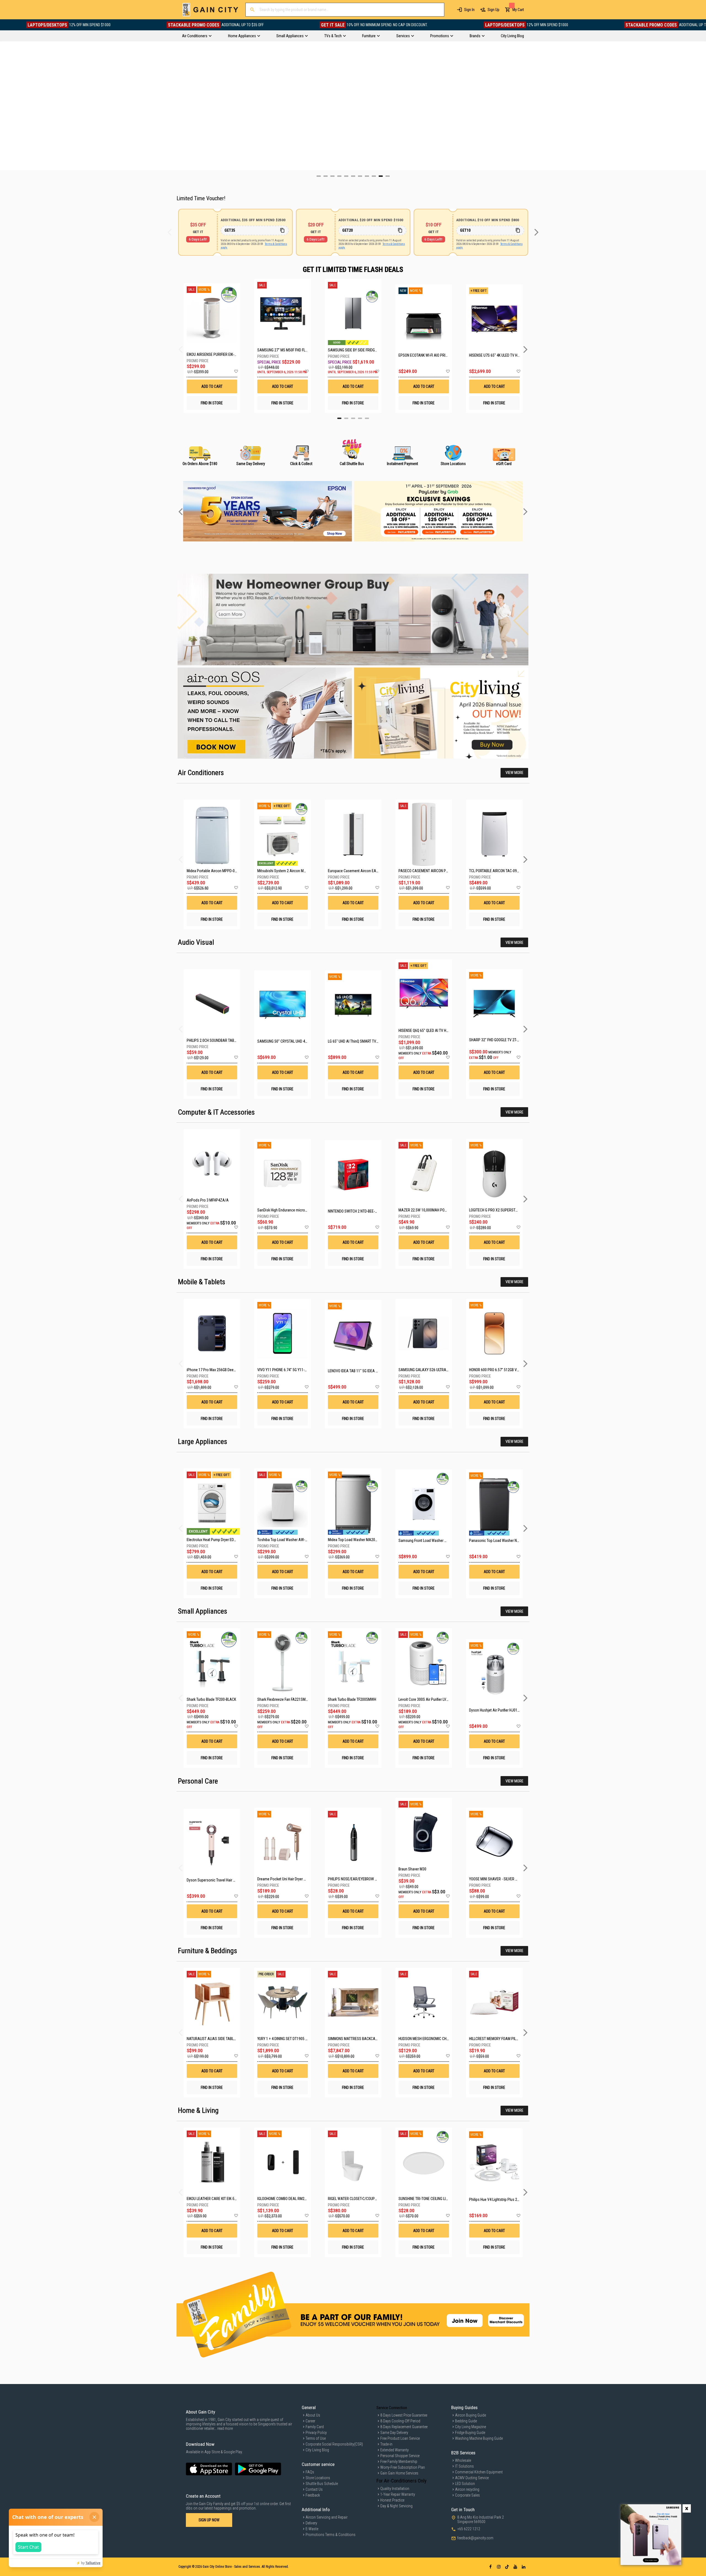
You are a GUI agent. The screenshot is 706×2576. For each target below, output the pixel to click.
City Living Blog (317, 2450)
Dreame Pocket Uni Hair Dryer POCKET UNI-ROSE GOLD (299, 1879)
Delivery (311, 2523)
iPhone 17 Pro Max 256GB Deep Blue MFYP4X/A (224, 1370)
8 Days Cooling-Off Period (400, 2421)
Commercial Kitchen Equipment (479, 2472)
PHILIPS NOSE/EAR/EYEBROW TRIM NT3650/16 (364, 1879)
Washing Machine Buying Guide (479, 2438)
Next (702, 106)
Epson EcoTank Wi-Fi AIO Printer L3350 (424, 355)
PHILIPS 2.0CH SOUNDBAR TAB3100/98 (217, 1040)
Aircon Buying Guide (470, 2415)
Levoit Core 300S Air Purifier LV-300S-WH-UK (433, 1699)
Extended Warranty (395, 2450)
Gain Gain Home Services (399, 2473)
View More (514, 773)
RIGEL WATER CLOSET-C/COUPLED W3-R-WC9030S (367, 2199)
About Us (313, 2415)
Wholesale (463, 2460)
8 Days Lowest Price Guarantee (404, 2415)
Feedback (313, 2495)
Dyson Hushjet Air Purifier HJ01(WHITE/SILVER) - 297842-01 (515, 1710)
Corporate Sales (467, 2495)
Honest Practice (392, 2500)
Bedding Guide (466, 2421)
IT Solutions (464, 2466)
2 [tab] (346, 418)
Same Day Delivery (394, 2433)
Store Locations (318, 2478)
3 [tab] (353, 418)
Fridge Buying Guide (470, 2433)
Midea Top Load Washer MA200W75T (357, 1540)
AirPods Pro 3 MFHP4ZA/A (208, 1200)
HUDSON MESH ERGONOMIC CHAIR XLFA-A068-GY (437, 2039)
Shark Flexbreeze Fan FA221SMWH (284, 1699)
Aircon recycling (467, 2489)
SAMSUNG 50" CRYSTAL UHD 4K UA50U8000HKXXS (297, 1041)
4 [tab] (360, 418)
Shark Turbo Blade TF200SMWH (352, 1699)
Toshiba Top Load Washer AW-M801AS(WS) (292, 1540)
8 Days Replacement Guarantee (404, 2427)
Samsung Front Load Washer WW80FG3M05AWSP (438, 1541)
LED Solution (465, 2484)
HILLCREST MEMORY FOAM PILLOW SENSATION (505, 2039)
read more (225, 2428)
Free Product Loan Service (400, 2438)
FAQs (310, 2472)
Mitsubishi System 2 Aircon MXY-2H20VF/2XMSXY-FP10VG (303, 871)
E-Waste (312, 2529)
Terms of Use (316, 2438)
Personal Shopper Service (400, 2456)
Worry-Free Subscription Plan (403, 2467)
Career (310, 2421)
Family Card (315, 2427)
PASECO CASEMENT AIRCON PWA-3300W (431, 871)
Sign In (469, 10)
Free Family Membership (399, 2462)
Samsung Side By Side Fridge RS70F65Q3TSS (353, 350)
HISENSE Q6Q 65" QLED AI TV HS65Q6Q (429, 1031)
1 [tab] (339, 418)
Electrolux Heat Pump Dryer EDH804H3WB (219, 1540)
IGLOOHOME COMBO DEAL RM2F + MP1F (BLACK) (294, 2199)
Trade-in (386, 2444)
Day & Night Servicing (396, 2506)
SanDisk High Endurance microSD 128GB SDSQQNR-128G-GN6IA (307, 1210)
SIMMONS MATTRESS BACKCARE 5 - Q (358, 2039)
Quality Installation (395, 2489)
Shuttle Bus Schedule (322, 2484)
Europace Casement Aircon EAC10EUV (358, 871)
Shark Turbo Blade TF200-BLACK (211, 1699)
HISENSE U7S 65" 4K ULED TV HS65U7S (494, 355)
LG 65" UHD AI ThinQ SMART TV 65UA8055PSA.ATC (368, 1041)
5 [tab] (367, 418)
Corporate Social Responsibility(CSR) (334, 2444)
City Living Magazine (470, 2427)
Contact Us (314, 2489)
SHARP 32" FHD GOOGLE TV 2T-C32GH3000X (503, 1040)
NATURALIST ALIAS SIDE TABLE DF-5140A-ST (222, 2039)
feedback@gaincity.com (475, 2538)
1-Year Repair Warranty (398, 2494)
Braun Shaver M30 (412, 1869)
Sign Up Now (209, 2520)
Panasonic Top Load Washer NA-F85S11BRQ (504, 1541)
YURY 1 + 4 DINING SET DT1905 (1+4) (285, 2039)
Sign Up (494, 10)
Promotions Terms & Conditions (331, 2535)
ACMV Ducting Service (472, 2478)
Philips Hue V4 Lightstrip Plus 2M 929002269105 (506, 2199)
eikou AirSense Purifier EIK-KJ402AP (212, 354)
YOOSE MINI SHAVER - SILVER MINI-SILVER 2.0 (504, 1879)
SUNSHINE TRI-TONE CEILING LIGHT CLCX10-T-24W (437, 2199)
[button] (236, 372)
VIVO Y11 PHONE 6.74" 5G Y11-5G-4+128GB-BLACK (296, 1370)
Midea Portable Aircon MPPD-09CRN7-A (218, 871)
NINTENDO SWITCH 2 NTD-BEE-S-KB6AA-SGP (362, 1211)
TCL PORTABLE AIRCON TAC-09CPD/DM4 (500, 871)
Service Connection (392, 2408)
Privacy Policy (316, 2433)
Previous (4, 106)
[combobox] (345, 10)
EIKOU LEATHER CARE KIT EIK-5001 (213, 2199)
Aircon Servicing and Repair (327, 2517)
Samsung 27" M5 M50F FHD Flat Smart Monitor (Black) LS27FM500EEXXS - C (283, 350)
